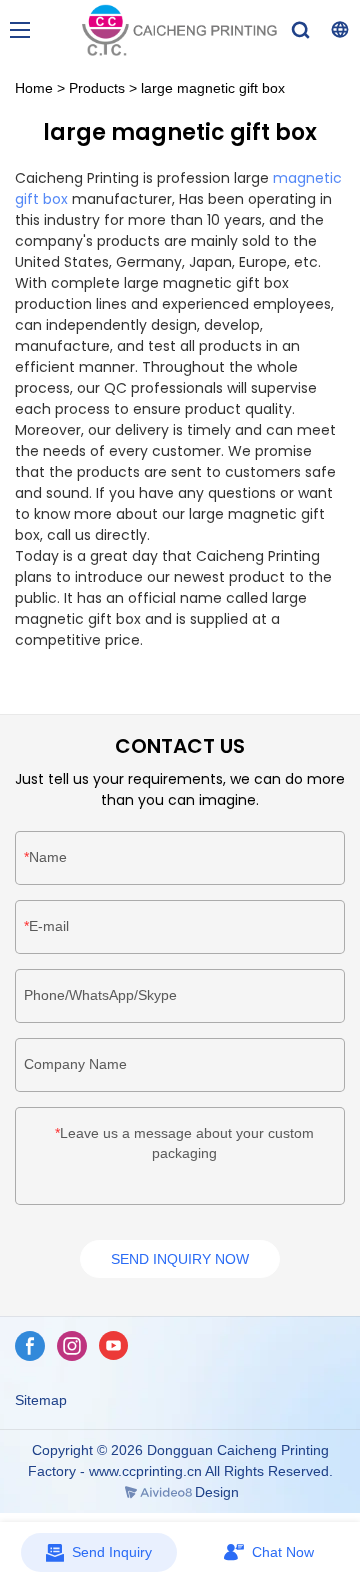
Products (97, 88)
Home (34, 88)
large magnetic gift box (213, 88)
